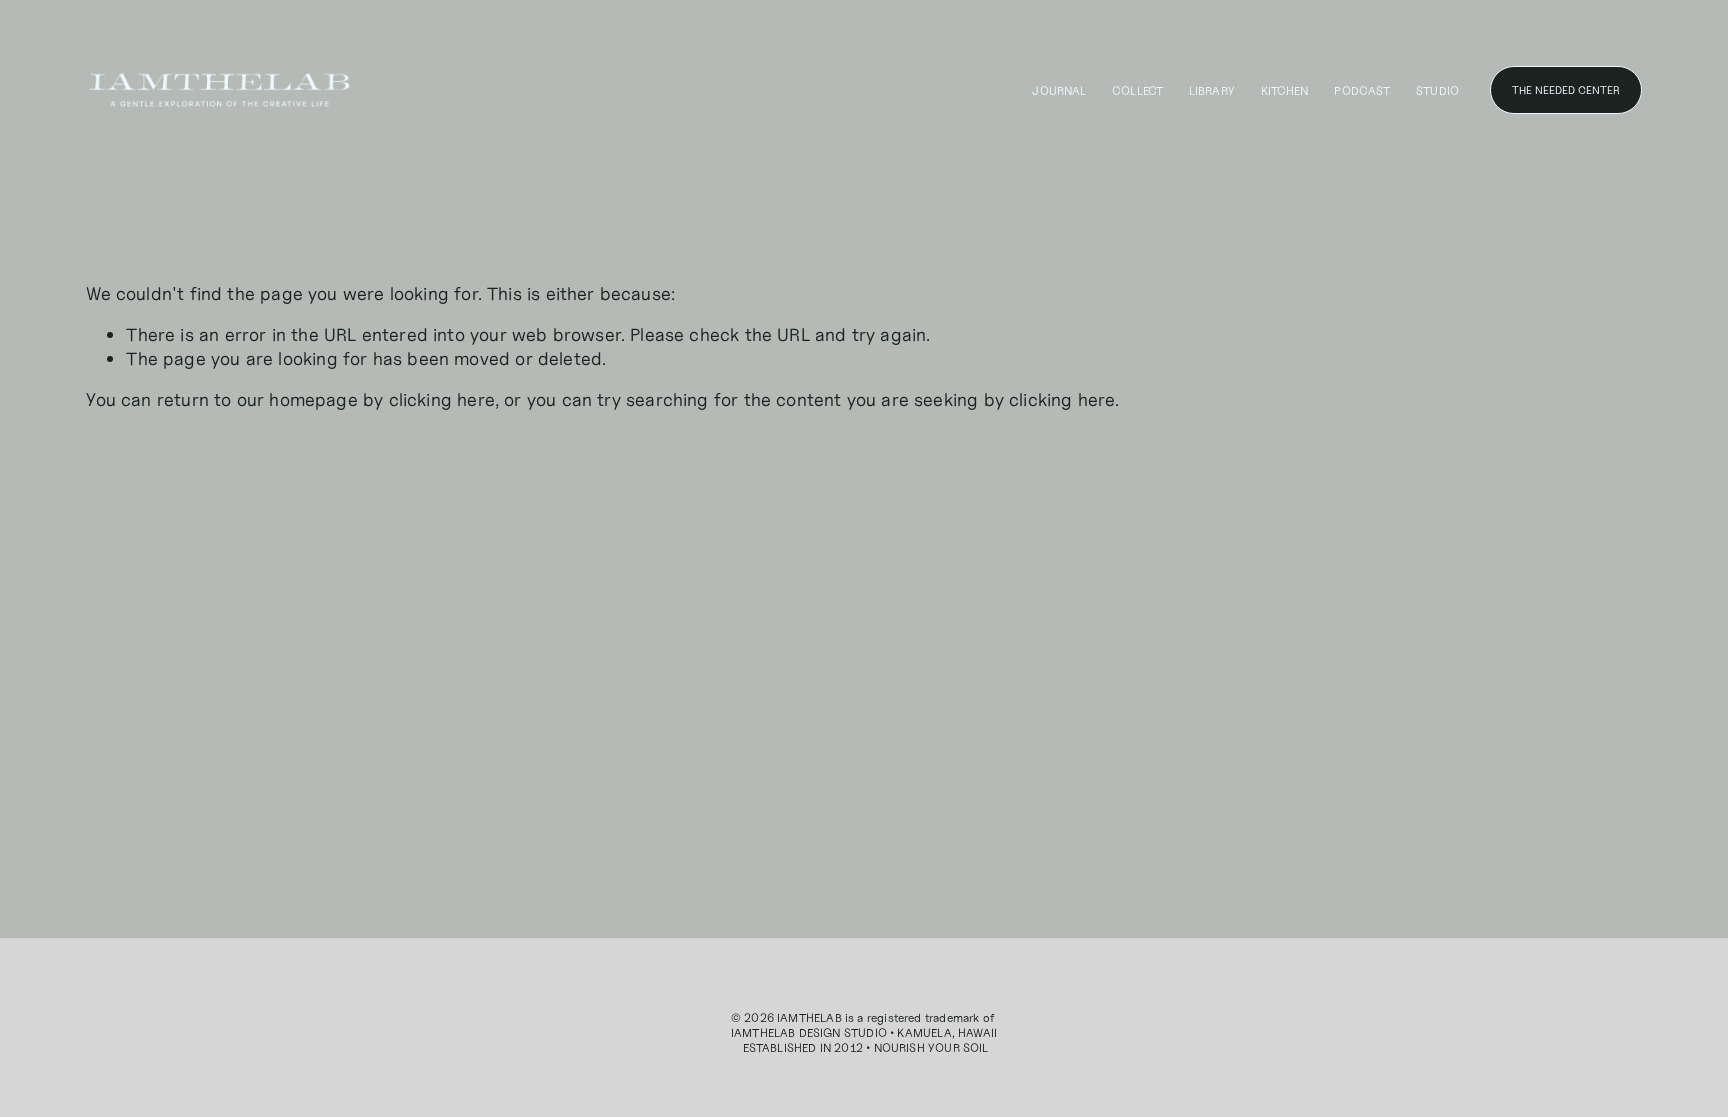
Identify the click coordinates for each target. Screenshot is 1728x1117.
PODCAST (1362, 90)
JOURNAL (1059, 90)
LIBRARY (1212, 90)
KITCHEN (1285, 90)
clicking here (442, 399)
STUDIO (1437, 90)
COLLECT (1137, 90)
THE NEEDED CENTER (1566, 90)
